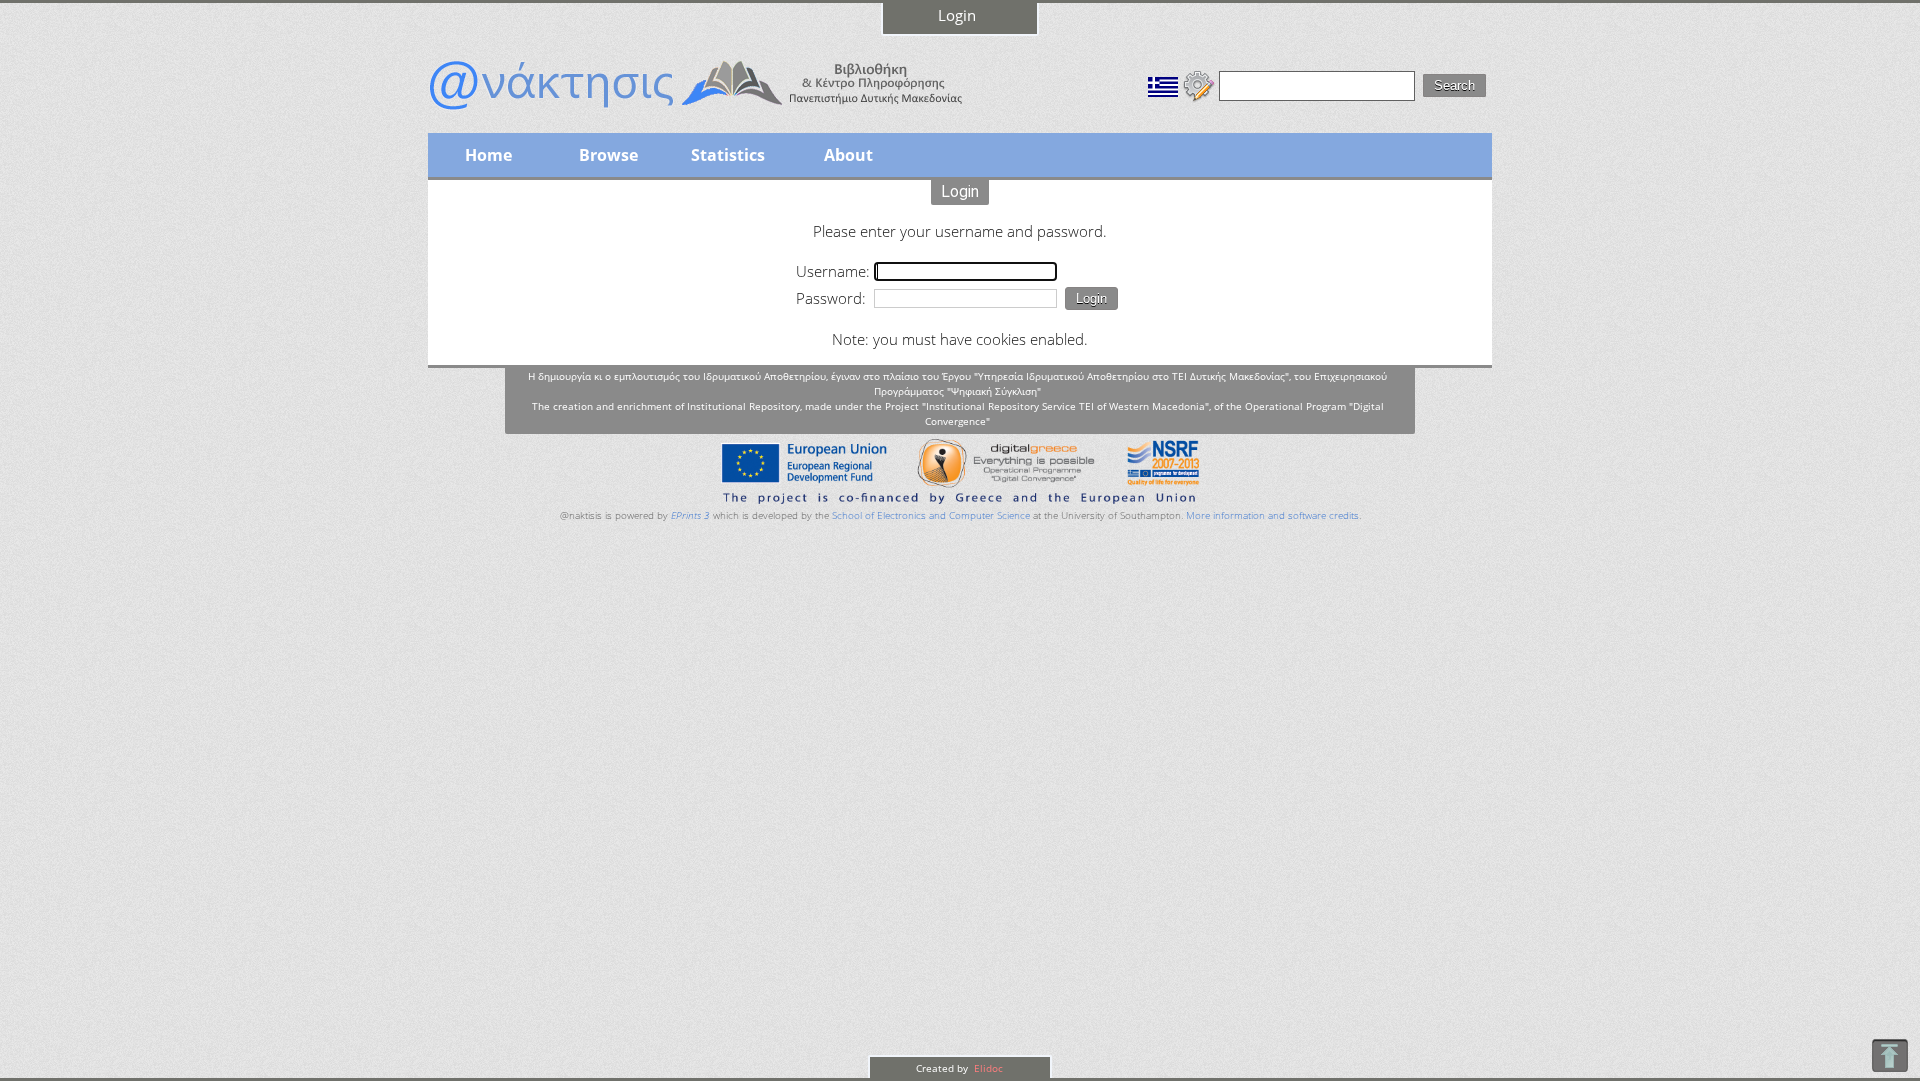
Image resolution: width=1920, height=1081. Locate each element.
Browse (608, 155)
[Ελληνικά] (1163, 84)
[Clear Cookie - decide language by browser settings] (1199, 84)
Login (957, 15)
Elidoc (987, 1068)
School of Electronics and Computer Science (931, 515)
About (848, 155)
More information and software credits (1272, 515)
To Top (1889, 1055)
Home (488, 155)
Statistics (728, 155)
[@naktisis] (728, 112)
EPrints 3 (690, 515)
